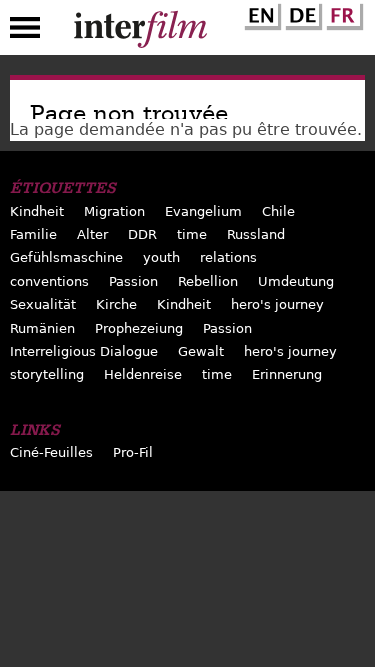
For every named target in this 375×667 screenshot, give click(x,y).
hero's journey (277, 304)
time (192, 234)
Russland (256, 234)
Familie (33, 234)
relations (228, 257)
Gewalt (201, 351)
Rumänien (42, 328)
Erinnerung (287, 374)
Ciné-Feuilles (51, 452)
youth (161, 257)
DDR (142, 234)
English (260, 13)
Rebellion (208, 281)
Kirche (116, 304)
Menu (25, 32)
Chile (278, 211)
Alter (92, 234)
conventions (49, 281)
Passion (133, 281)
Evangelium (203, 211)
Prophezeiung (139, 328)
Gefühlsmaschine (66, 257)
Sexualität (43, 304)
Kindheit (37, 211)
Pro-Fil (133, 452)
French (342, 13)
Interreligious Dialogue (84, 351)
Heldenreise (143, 374)
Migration (114, 211)
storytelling (47, 374)
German (301, 13)
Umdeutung (296, 281)
